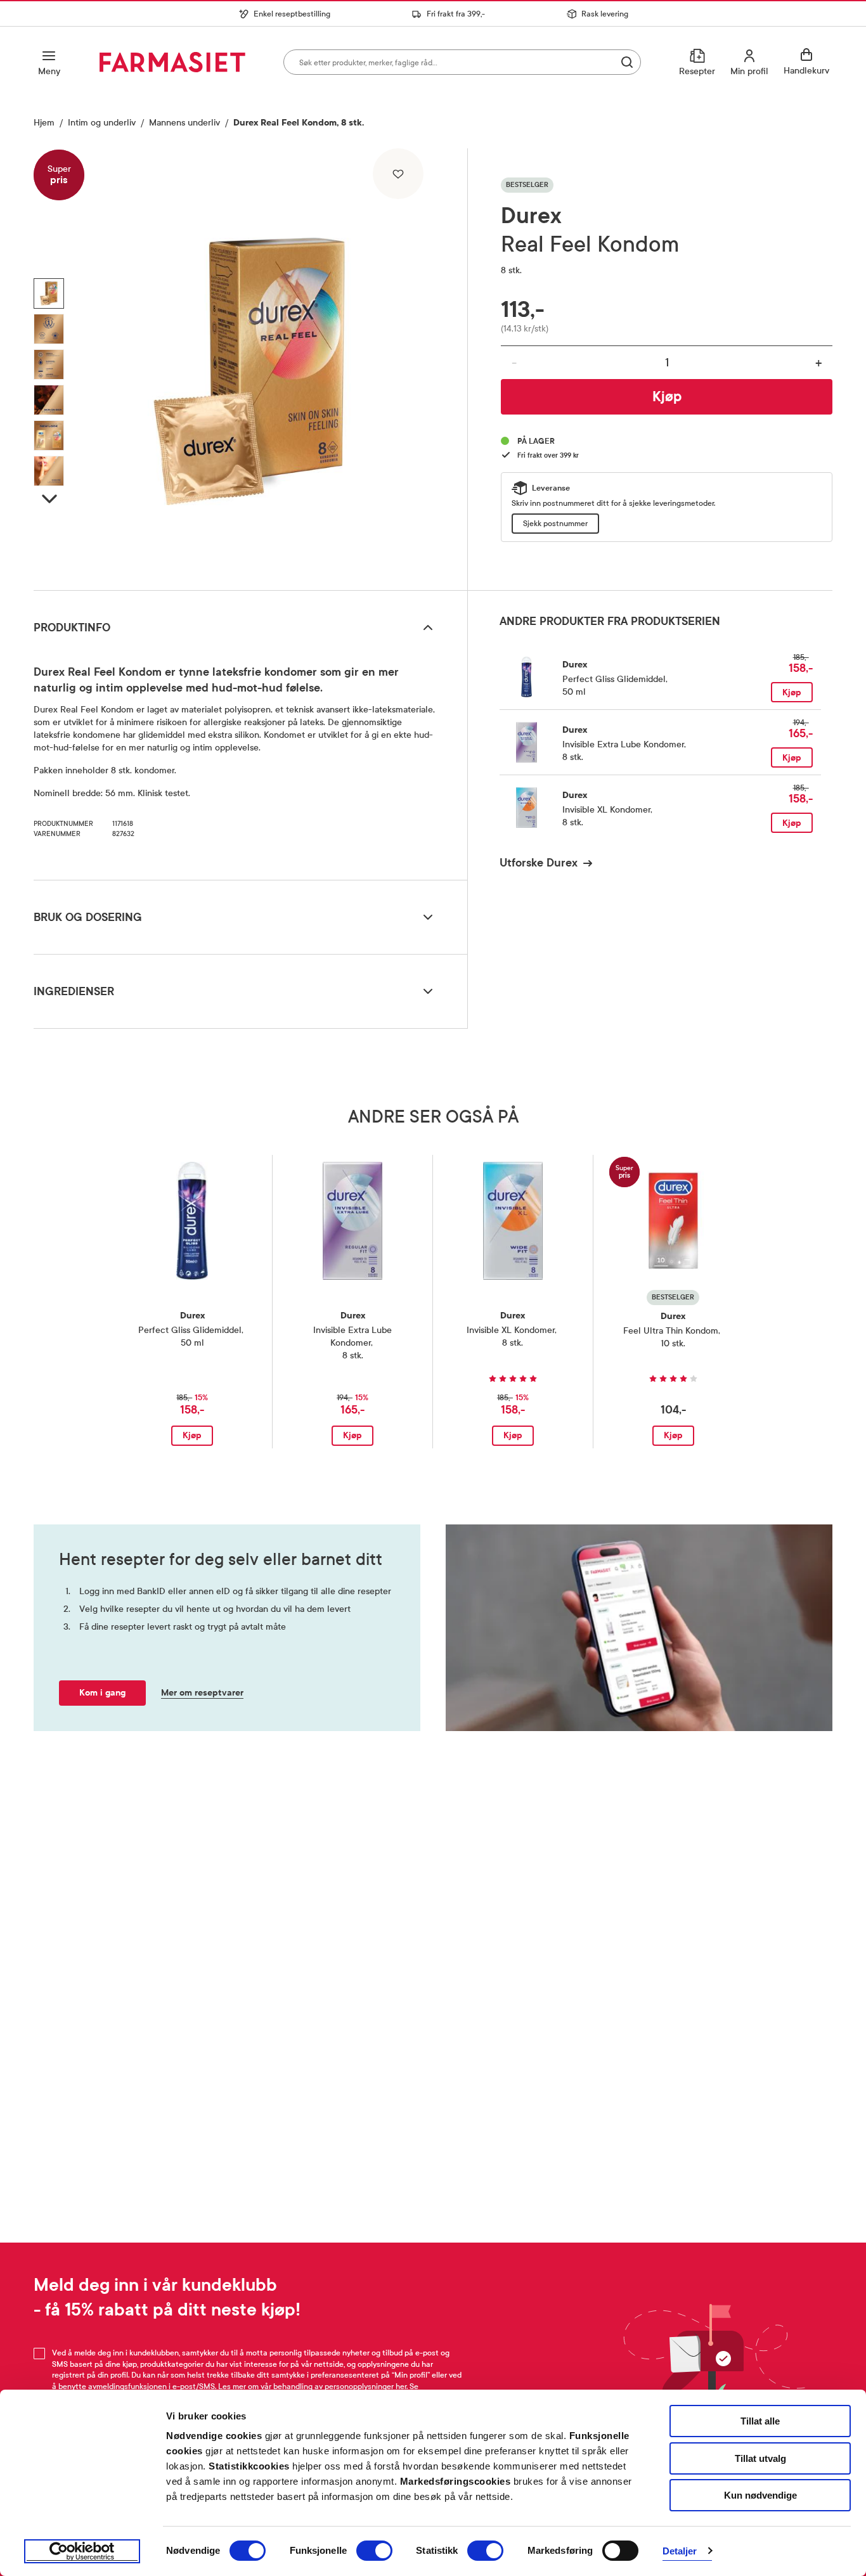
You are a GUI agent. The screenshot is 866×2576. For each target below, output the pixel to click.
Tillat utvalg (760, 2458)
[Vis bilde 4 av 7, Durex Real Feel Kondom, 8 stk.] (49, 400)
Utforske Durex (539, 863)
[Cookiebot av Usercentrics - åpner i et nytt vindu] (82, 2551)
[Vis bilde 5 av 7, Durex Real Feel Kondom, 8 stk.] (49, 435)
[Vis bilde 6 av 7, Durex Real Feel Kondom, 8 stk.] (49, 471)
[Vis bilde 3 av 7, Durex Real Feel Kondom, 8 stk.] (49, 364)
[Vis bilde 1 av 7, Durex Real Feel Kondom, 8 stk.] (49, 293)
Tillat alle (760, 2421)
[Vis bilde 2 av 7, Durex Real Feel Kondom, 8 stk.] (49, 329)
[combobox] (462, 62)
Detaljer (680, 2551)
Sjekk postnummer (555, 524)
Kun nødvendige (760, 2495)
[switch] (374, 2551)
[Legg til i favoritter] (398, 174)
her (401, 2386)
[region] (249, 364)
